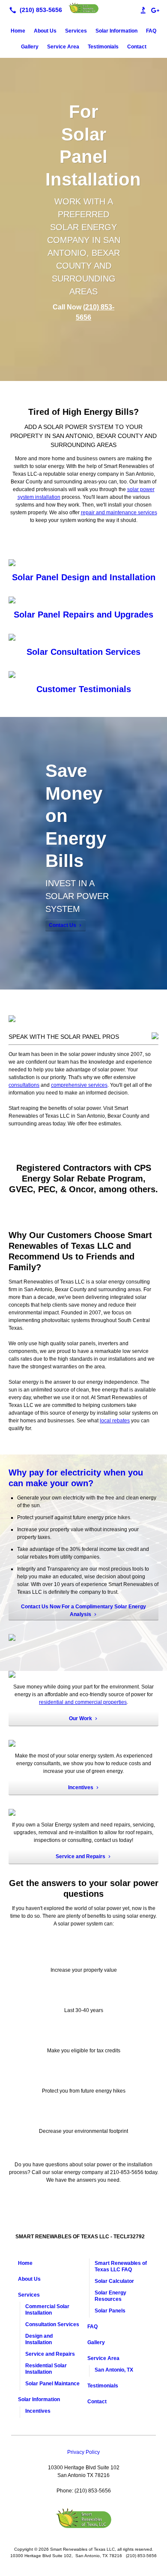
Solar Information (116, 31)
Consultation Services (52, 2324)
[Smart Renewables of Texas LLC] (83, 9)
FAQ (151, 31)
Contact (137, 47)
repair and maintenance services (119, 513)
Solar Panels (110, 2311)
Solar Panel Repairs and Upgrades (83, 615)
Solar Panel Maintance (52, 2384)
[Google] (155, 10)
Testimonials (103, 47)
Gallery (30, 47)
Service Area (63, 47)
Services (76, 31)
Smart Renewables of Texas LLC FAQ (121, 2266)
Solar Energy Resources (110, 2296)
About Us (45, 31)
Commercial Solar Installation (47, 2310)
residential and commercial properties (83, 1702)
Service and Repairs (81, 1856)
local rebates (115, 1421)
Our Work (81, 1718)
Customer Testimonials (84, 689)
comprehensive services (79, 1085)
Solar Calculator (114, 2281)
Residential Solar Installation (46, 2369)
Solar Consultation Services (83, 652)
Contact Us (63, 925)
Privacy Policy (83, 2452)
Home (18, 31)
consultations (24, 1085)
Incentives (81, 1787)
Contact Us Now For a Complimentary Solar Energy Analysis (83, 1610)
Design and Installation (39, 2339)
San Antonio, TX (114, 2370)
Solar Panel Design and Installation (84, 577)
